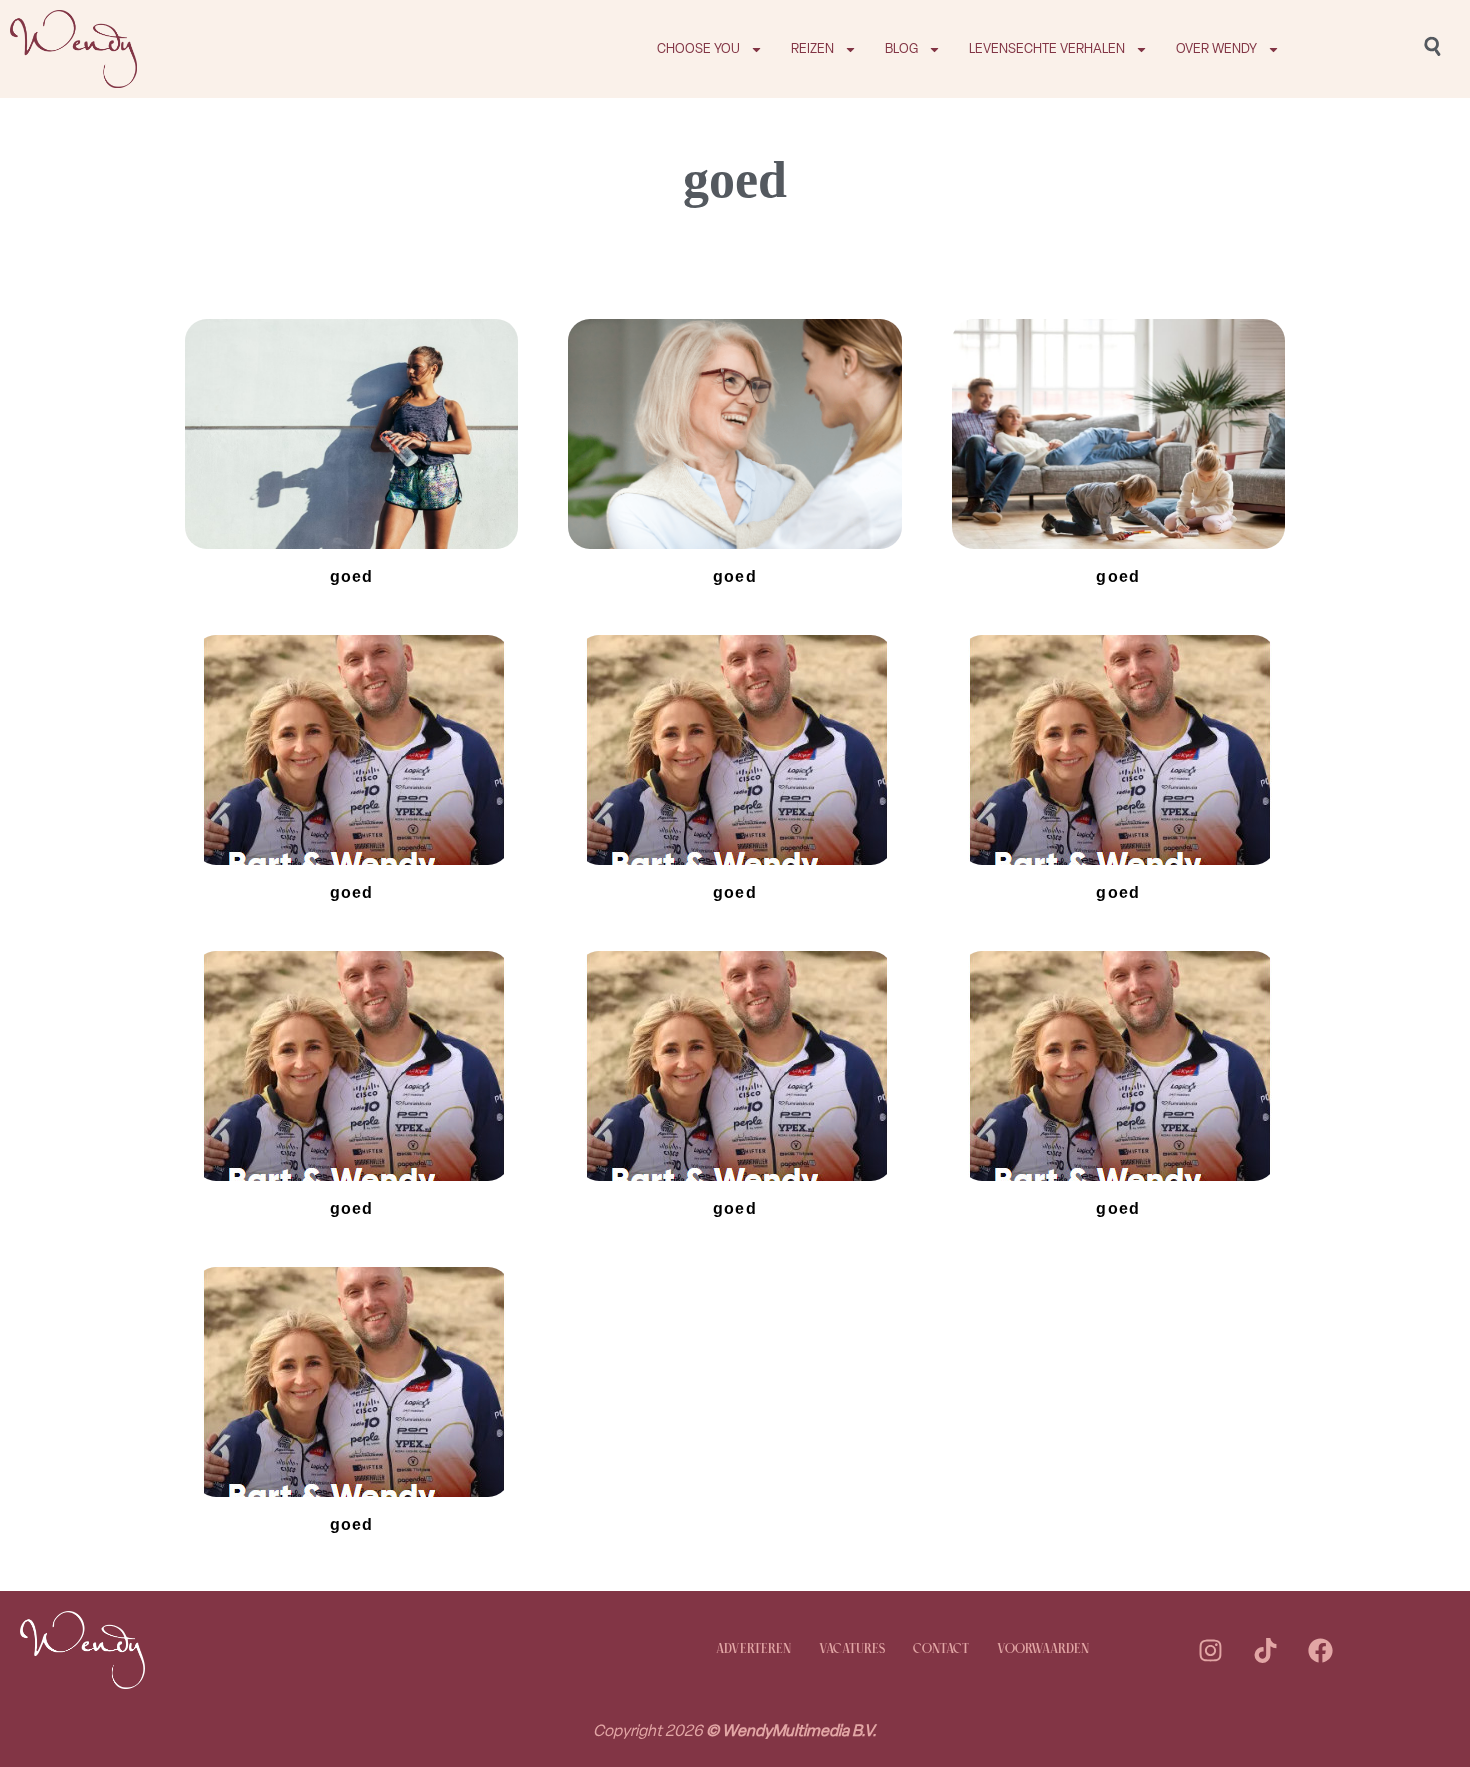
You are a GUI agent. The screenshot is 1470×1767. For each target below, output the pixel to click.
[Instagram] (1211, 1650)
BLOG (901, 48)
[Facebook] (1321, 1650)
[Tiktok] (1266, 1650)
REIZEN (812, 48)
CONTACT (941, 1649)
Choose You (698, 48)
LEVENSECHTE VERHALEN (1047, 48)
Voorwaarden (1043, 1649)
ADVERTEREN (753, 1649)
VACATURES (852, 1649)
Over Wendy (1216, 48)
